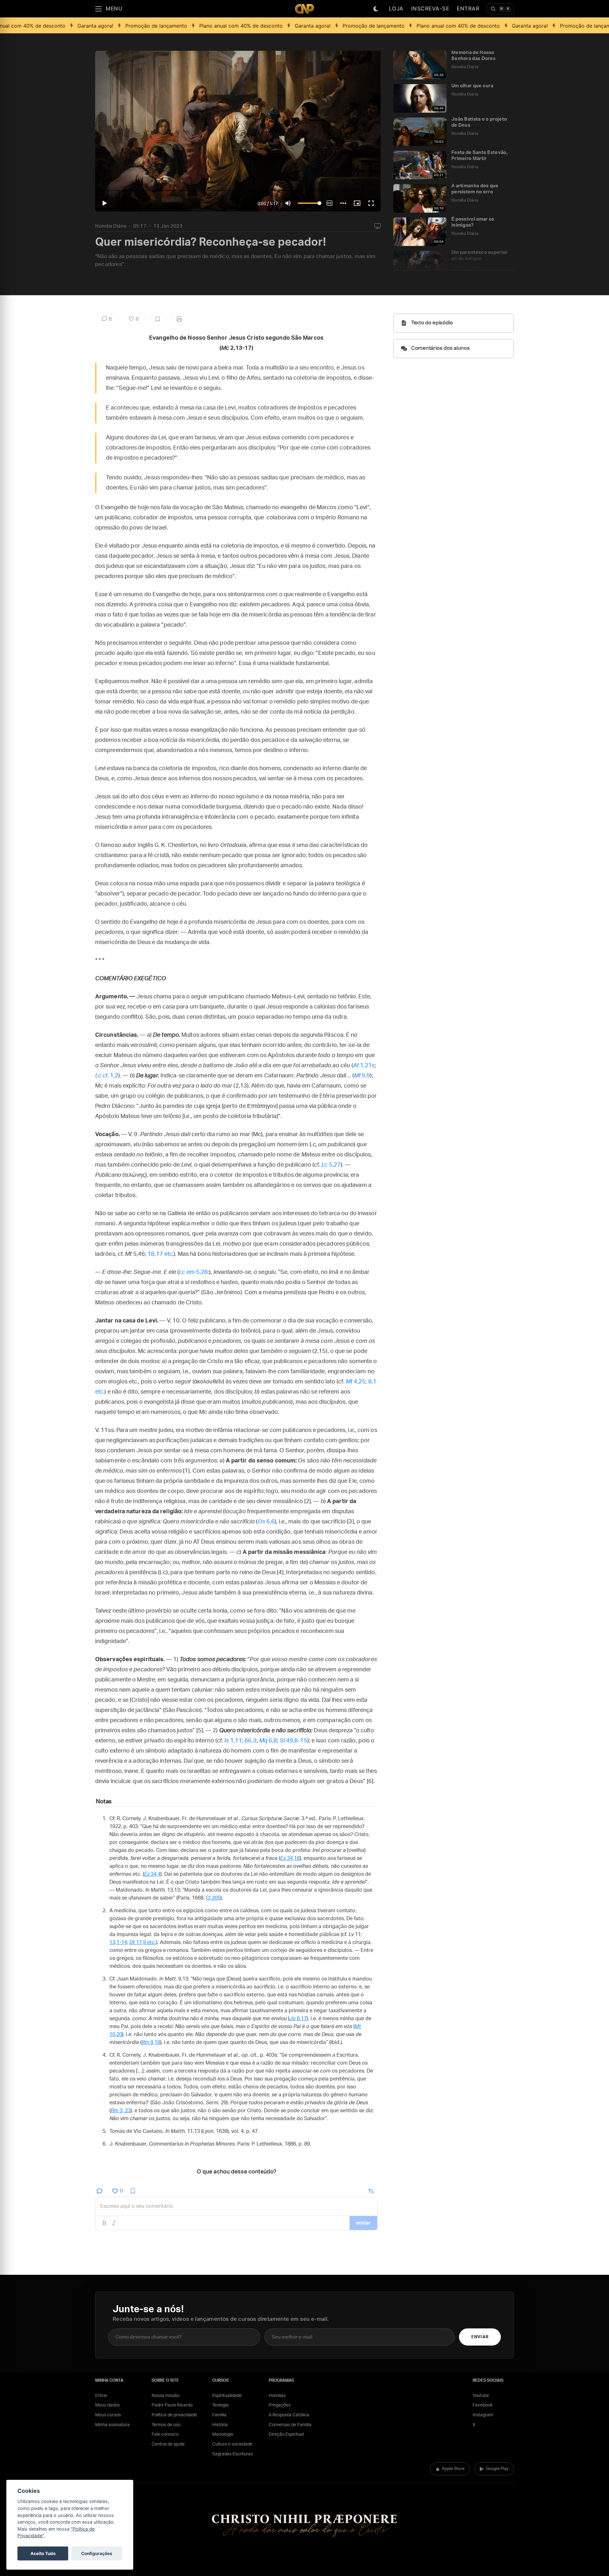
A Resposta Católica (289, 2415)
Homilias (277, 2396)
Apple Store (453, 2469)
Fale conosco (165, 2434)
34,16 (290, 1858)
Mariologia (223, 2434)
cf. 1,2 (107, 1076)
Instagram (483, 2415)
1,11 (233, 1741)
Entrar (468, 9)
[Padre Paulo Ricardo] (304, 9)
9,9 (362, 1076)
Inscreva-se (430, 9)
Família (219, 2415)
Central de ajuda (168, 2444)
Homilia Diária (111, 226)
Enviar (480, 2337)
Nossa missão (166, 2396)
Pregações (280, 2405)
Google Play (497, 2469)
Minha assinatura (112, 2425)
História (220, 2425)
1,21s (364, 1066)
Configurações (97, 2553)
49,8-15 (294, 1741)
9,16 (151, 2042)
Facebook (483, 2405)
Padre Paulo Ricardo (172, 2405)
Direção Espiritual (286, 2434)
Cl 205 (213, 1898)
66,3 (250, 1741)
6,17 (298, 2019)
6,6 (266, 1522)
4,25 (356, 1382)
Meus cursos (108, 2415)
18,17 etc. (160, 1254)
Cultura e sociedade (232, 2444)
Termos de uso (166, 2425)
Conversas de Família (290, 2425)
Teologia (220, 2405)
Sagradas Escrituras (232, 2454)
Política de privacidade (174, 2415)
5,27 (331, 1165)
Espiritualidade (227, 2396)
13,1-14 (118, 1942)
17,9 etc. (143, 1942)
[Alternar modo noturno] (376, 9)
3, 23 (121, 2111)
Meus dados (107, 2405)
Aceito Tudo (43, 2553)
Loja (396, 9)
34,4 (152, 1874)
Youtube (481, 2396)
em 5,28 (193, 1272)
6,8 (268, 1741)
